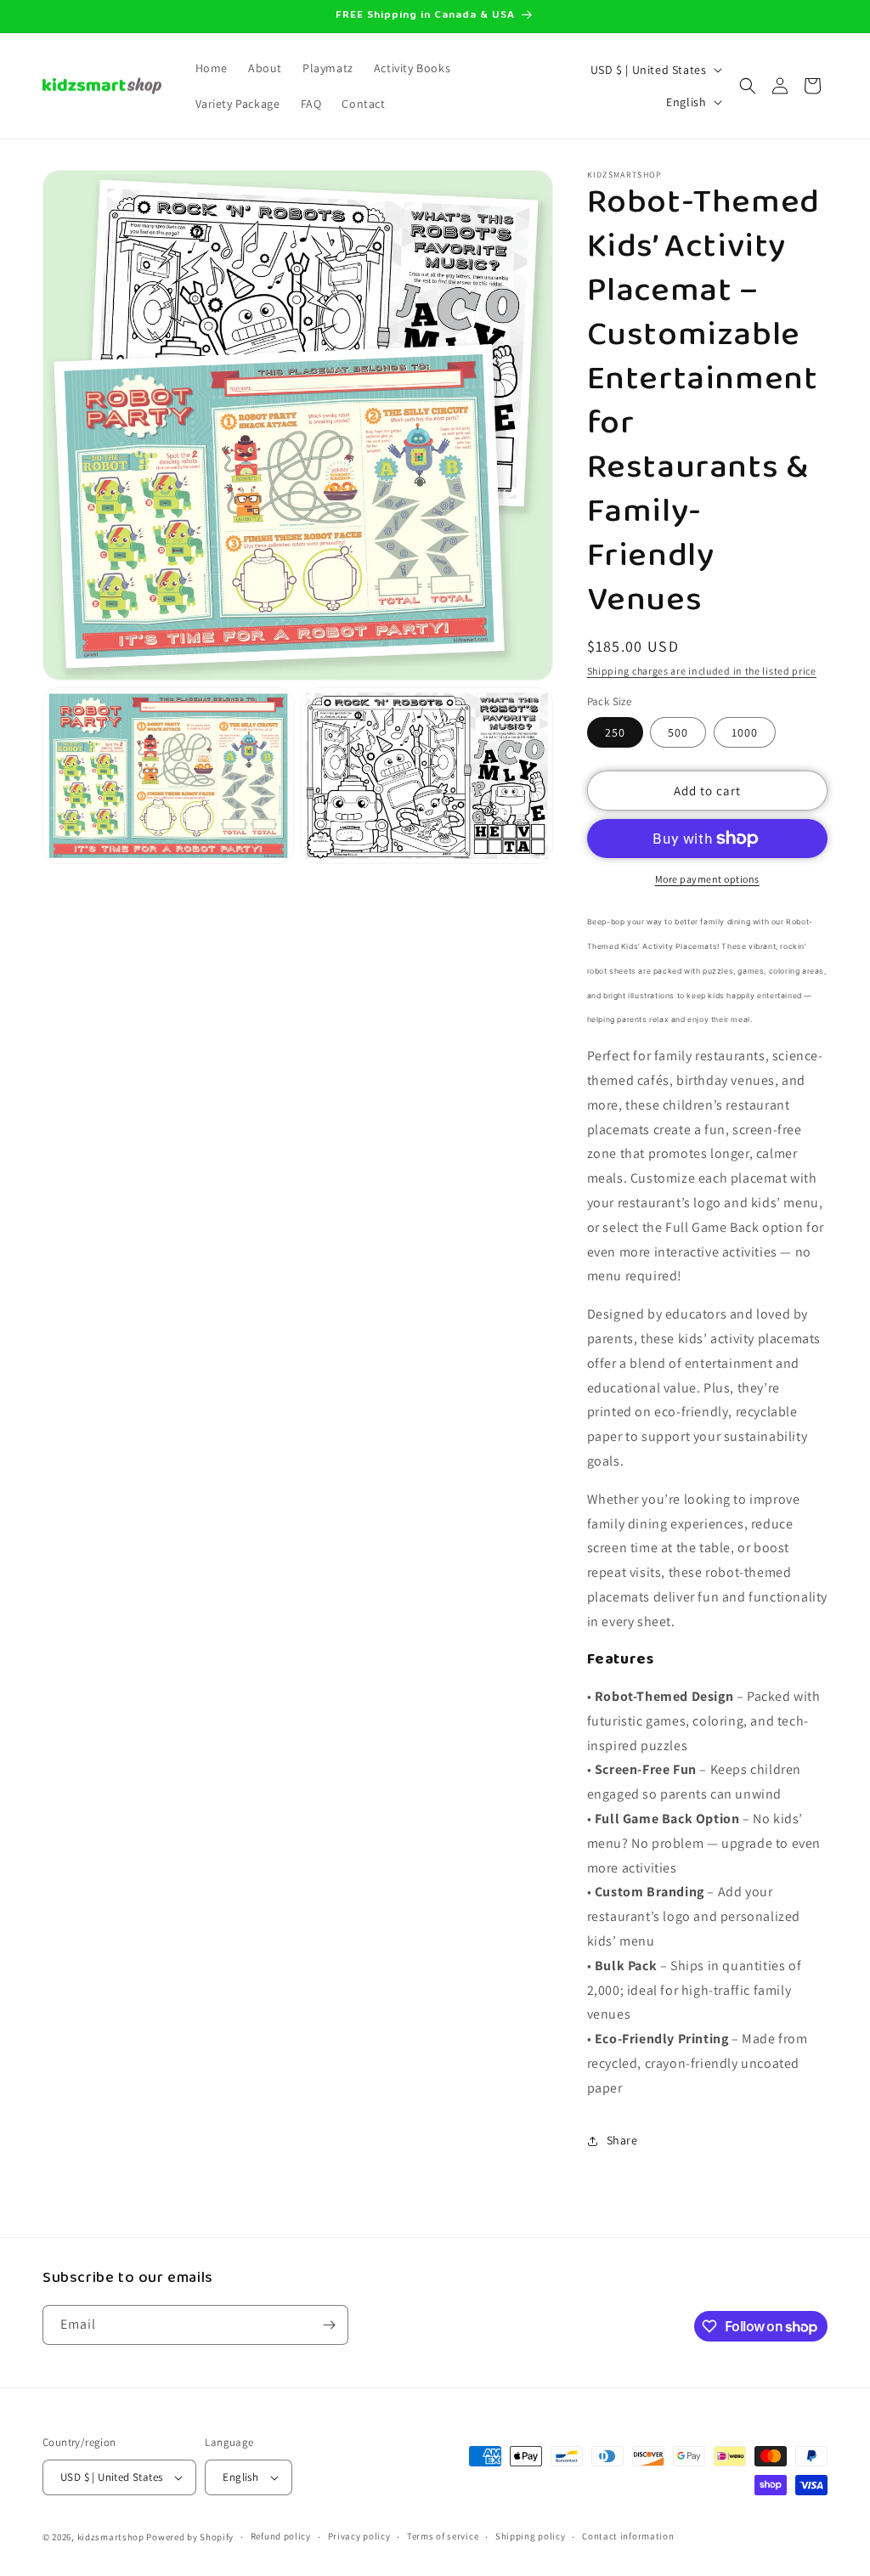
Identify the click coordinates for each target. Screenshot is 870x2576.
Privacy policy (359, 2536)
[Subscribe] (329, 2325)
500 (678, 732)
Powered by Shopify (190, 2537)
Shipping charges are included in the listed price (702, 671)
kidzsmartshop (111, 2537)
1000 (745, 732)
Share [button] (622, 2140)
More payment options (707, 879)
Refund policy (281, 2536)
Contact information (628, 2536)
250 (615, 732)
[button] (748, 86)
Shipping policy (531, 2536)
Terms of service (443, 2536)
